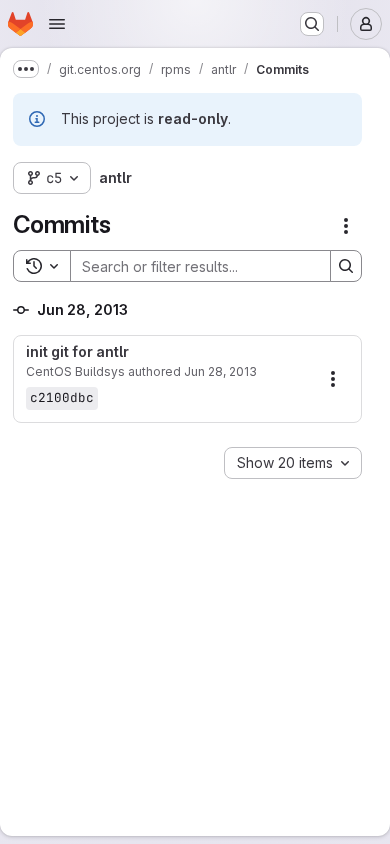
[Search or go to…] (312, 24)
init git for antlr (77, 352)
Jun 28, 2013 (220, 371)
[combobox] (293, 463)
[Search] (346, 266)
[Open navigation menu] (57, 24)
